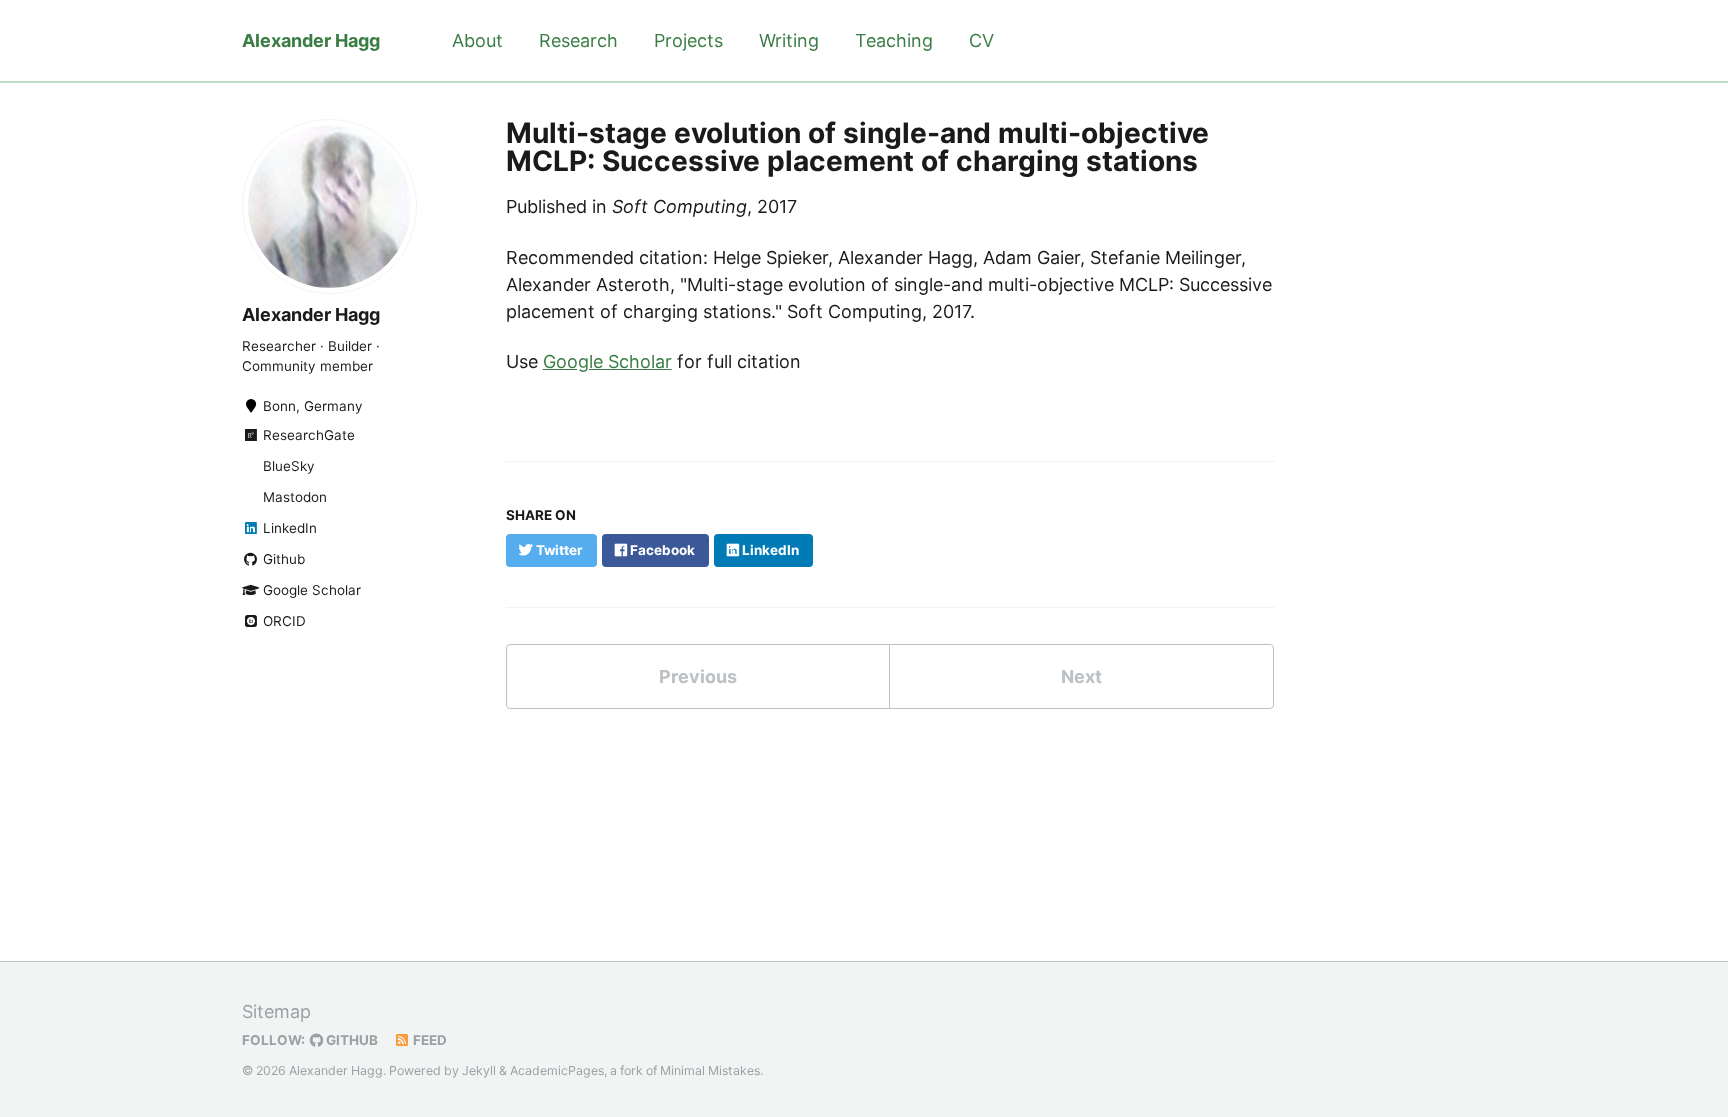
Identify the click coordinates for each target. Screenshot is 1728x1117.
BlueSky (287, 466)
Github (282, 559)
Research (578, 40)
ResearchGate (307, 435)
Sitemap (276, 1011)
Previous (698, 676)
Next (1081, 676)
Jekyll (479, 1070)
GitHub (350, 1040)
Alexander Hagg (311, 40)
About (477, 40)
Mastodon (293, 497)
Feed (428, 1040)
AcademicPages (557, 1070)
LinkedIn (288, 528)
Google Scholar (310, 590)
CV (981, 40)
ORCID (282, 621)
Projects (688, 40)
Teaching (894, 40)
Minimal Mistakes (710, 1070)
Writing (789, 40)
